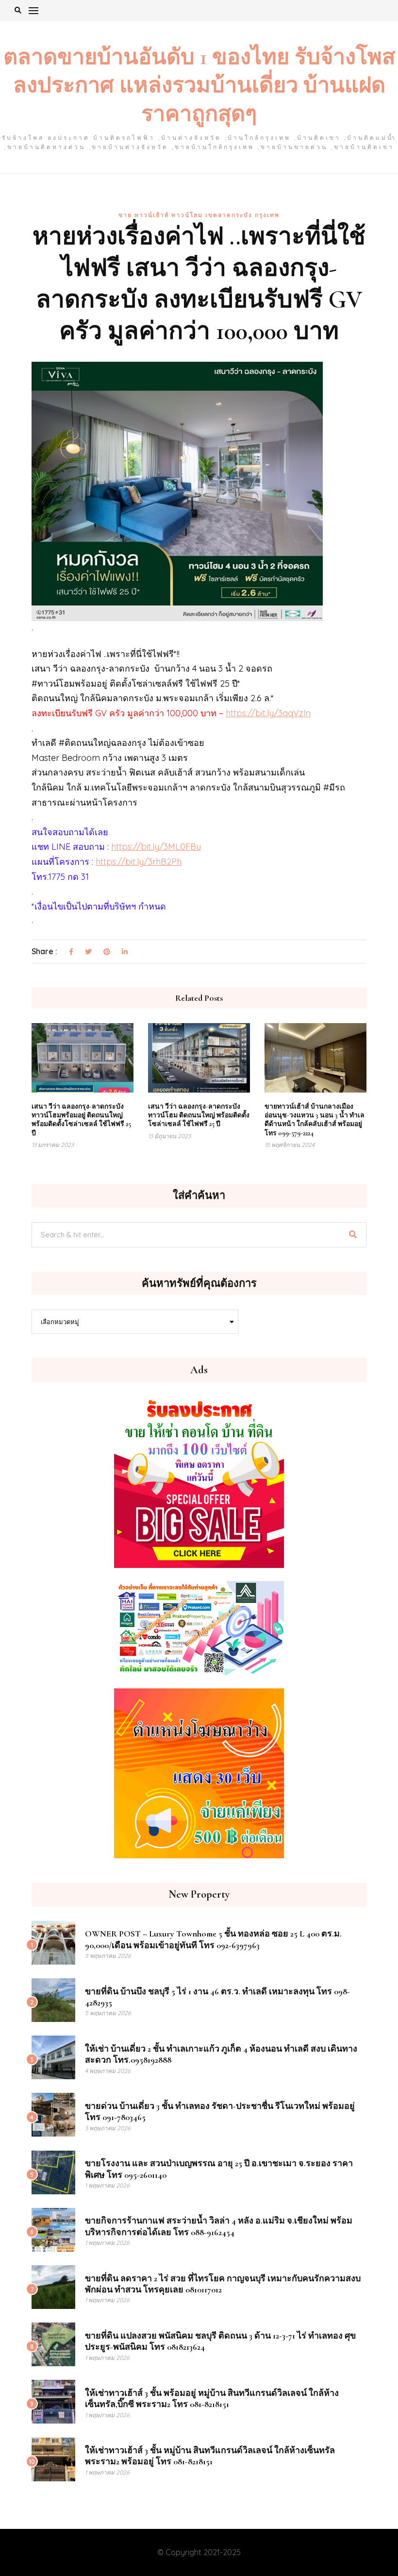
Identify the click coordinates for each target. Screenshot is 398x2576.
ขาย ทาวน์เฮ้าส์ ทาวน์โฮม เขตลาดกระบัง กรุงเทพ (199, 215)
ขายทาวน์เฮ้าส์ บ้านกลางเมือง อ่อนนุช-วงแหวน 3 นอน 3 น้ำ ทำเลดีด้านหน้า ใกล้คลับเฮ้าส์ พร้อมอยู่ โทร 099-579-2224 (315, 1120)
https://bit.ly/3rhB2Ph (139, 862)
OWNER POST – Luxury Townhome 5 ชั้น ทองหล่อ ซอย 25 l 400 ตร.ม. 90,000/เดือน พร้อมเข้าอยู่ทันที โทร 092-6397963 (213, 1939)
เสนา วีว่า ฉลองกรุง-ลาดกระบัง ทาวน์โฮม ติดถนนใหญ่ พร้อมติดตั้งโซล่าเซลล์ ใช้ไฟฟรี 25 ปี (199, 1115)
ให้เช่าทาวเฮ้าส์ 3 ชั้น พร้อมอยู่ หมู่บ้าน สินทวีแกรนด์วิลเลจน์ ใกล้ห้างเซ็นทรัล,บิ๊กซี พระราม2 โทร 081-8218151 (212, 2399)
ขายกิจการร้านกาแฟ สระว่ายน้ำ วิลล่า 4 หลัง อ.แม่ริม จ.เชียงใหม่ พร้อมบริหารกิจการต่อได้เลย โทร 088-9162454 (219, 2226)
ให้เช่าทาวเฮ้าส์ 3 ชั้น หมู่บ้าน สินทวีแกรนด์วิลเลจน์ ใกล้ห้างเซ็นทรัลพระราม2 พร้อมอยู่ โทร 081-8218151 (210, 2456)
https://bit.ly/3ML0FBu (156, 847)
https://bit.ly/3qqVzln (268, 713)
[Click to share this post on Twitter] (88, 952)
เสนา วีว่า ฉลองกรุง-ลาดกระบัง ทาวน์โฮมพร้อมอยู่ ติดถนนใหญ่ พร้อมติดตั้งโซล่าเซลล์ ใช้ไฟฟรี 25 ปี (81, 1120)
